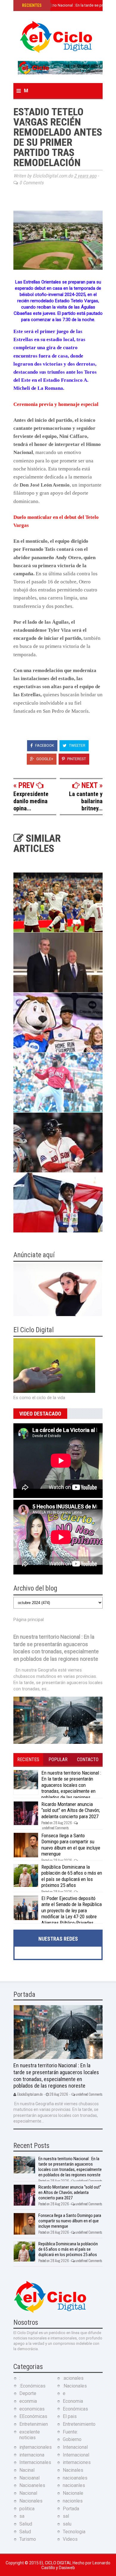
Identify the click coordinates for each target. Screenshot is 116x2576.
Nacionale (73, 2493)
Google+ (44, 759)
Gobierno (72, 2439)
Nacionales (31, 2501)
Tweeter (77, 745)
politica (27, 2509)
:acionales (73, 2378)
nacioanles (74, 2485)
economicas (32, 2409)
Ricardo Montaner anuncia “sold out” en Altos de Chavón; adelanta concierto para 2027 (71, 1810)
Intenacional (75, 2447)
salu (67, 2524)
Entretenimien (34, 2424)
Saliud (26, 2524)
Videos (70, 2539)
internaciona (32, 2455)
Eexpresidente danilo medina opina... (31, 801)
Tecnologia (74, 2532)
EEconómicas (33, 2416)
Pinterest (76, 759)
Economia (73, 2401)
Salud (25, 2532)
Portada (71, 2509)
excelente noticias (30, 2435)
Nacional (28, 2493)
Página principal (29, 1620)
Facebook (44, 745)
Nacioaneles (32, 2485)
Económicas (75, 2409)
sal (66, 2516)
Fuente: (70, 2432)
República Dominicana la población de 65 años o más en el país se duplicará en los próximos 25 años (72, 1876)
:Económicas (32, 2386)
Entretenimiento (79, 2424)
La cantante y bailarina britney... (86, 801)
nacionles (73, 2501)
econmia (28, 2401)
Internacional (76, 2455)
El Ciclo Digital (56, 2563)
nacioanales (75, 2478)
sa (22, 2516)
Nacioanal (29, 2478)
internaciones (77, 2462)
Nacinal (27, 2470)
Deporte (28, 2393)
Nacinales (73, 2470)
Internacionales (35, 2462)
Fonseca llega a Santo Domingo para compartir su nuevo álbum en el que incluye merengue (71, 1845)
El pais (70, 2416)
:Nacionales (75, 2386)
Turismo (28, 2539)
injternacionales (36, 2447)
